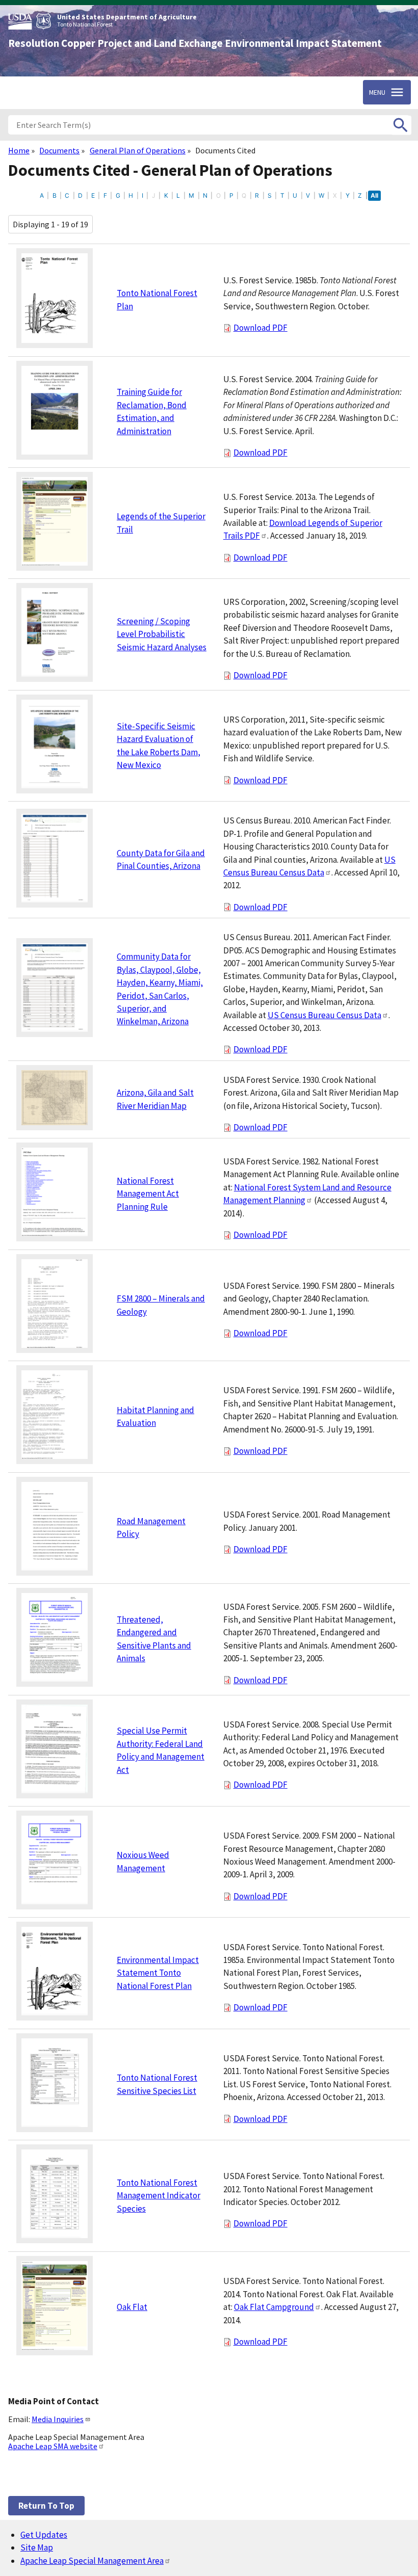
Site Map (37, 2547)
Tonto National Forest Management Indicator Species (159, 2196)
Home (19, 150)
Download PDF (260, 328)
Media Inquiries (58, 2419)
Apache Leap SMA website (53, 2446)
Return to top (46, 2506)
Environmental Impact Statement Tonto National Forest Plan (158, 1973)
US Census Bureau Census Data (324, 1015)
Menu (377, 92)
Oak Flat (132, 2307)
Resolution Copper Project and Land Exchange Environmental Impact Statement (195, 43)
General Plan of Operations (138, 150)
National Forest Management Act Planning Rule (148, 1194)
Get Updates (44, 2535)
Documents (59, 150)
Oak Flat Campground (274, 2307)
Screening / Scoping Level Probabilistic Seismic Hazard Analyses (162, 634)
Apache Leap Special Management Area (92, 2561)
